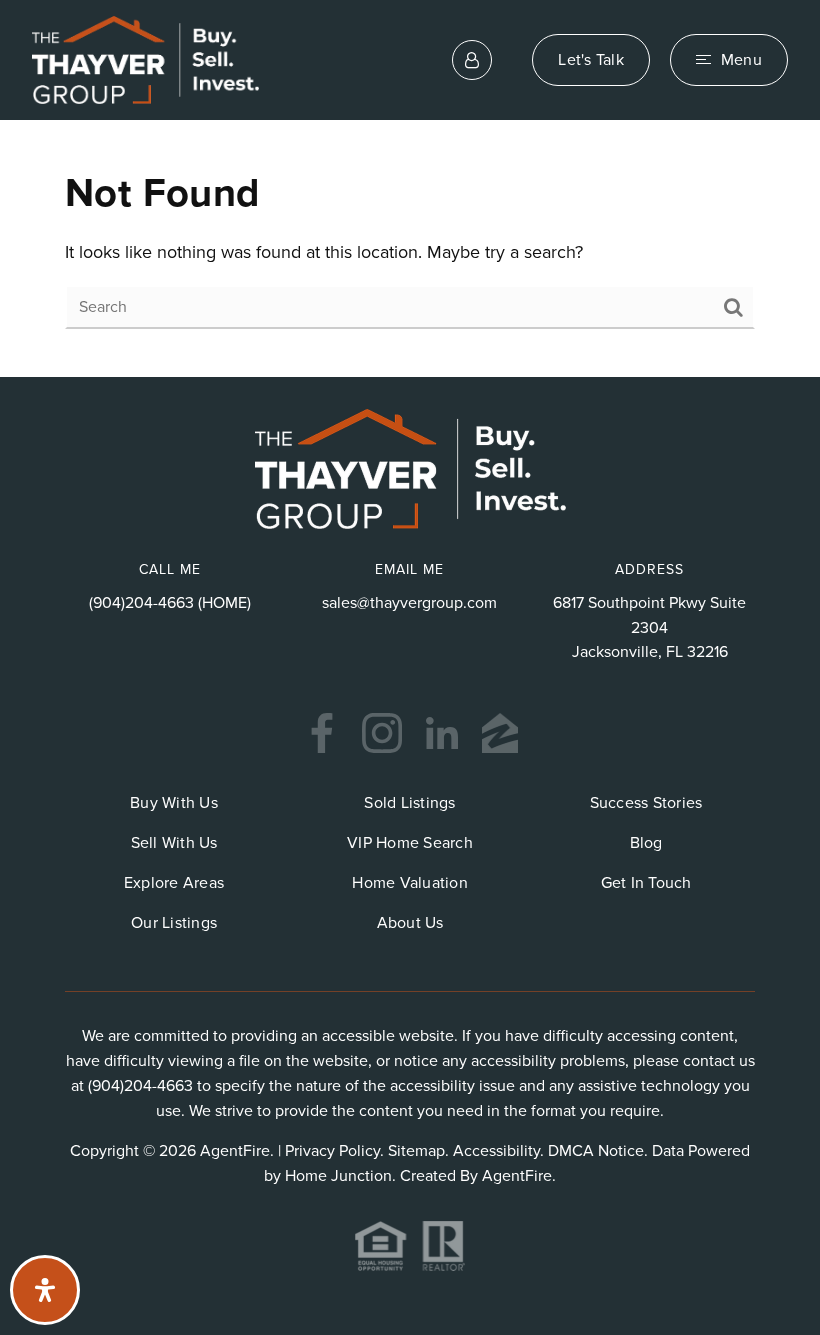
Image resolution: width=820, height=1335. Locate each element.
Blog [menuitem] (646, 843)
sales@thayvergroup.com (409, 603)
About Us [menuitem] (410, 923)
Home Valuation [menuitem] (410, 883)
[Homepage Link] (145, 59)
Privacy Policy (332, 1151)
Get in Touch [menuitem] (646, 883)
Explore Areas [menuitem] (174, 883)
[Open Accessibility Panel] (45, 1290)
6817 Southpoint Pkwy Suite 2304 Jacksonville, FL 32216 (649, 628)
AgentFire (517, 1176)
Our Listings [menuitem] (174, 923)
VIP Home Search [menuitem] (410, 843)
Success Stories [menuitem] (646, 803)
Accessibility (496, 1151)
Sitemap (416, 1151)
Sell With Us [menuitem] (174, 843)
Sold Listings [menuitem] (409, 803)
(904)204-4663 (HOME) (170, 603)
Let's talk (591, 60)
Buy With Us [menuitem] (174, 803)
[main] (410, 249)
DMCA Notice (596, 1151)
